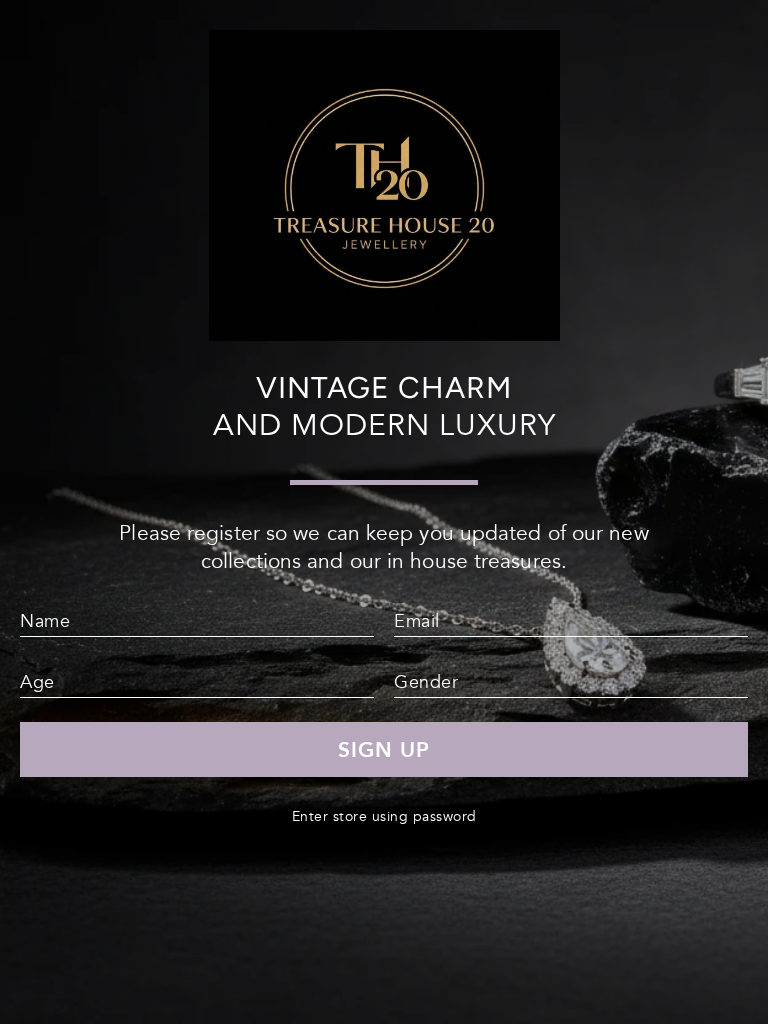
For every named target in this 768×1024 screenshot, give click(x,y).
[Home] (384, 332)
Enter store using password (384, 816)
